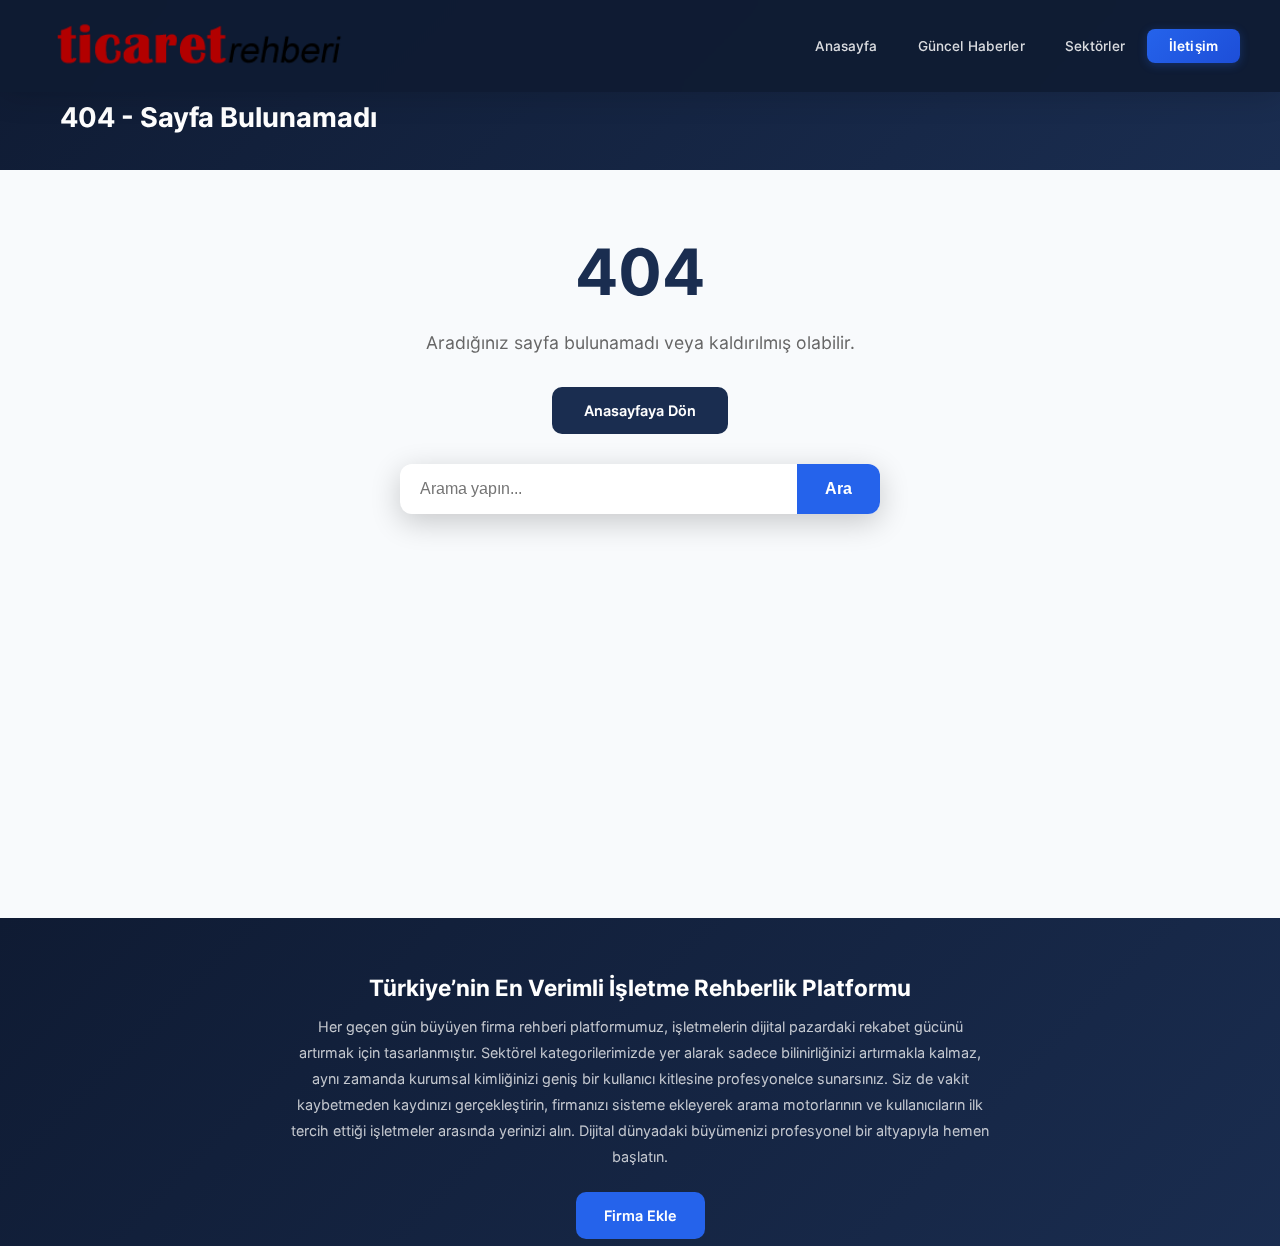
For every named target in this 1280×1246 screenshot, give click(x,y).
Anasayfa (846, 46)
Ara (838, 488)
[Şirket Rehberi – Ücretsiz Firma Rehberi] (199, 46)
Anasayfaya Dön (640, 410)
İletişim (1193, 46)
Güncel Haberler (971, 46)
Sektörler (1095, 46)
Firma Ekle (640, 1215)
